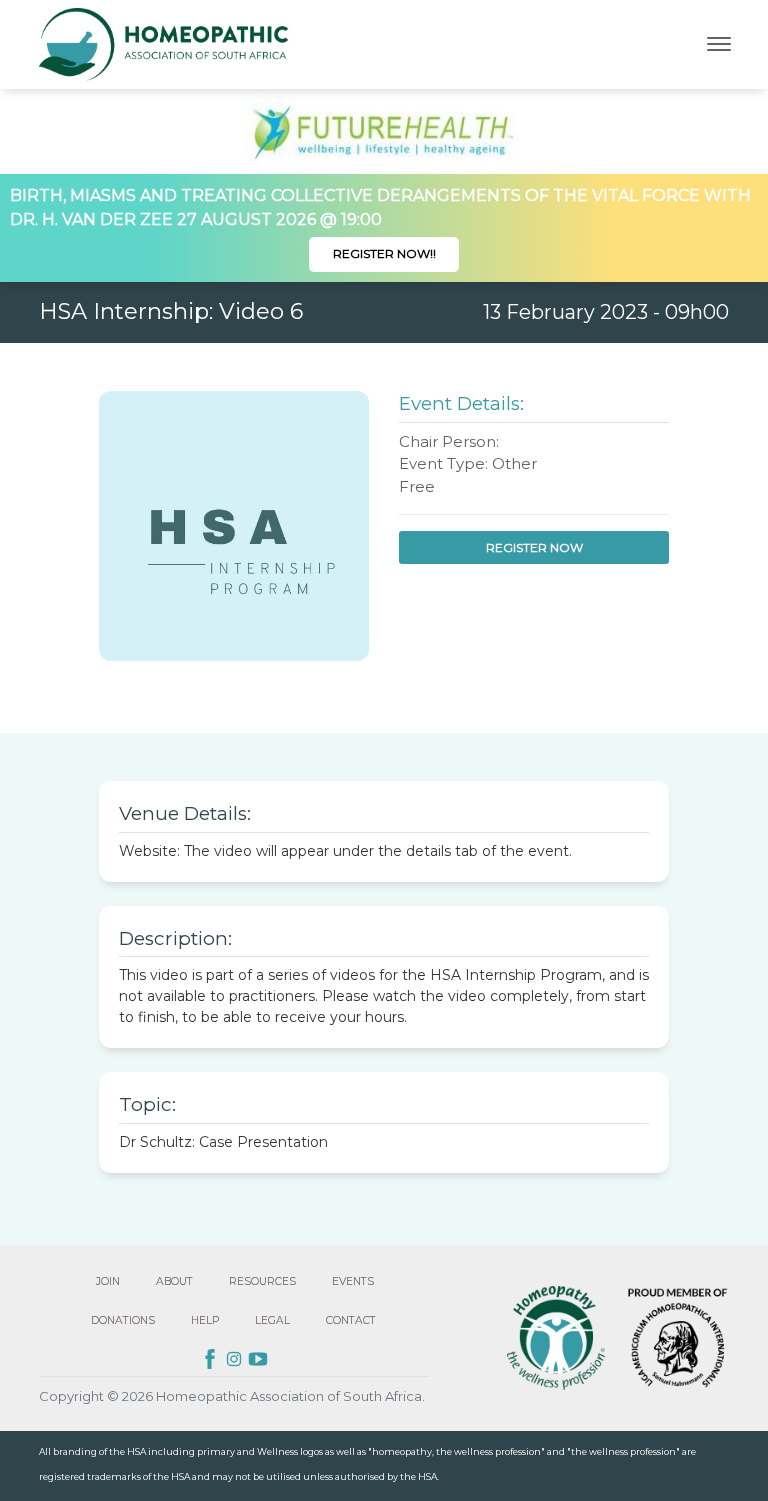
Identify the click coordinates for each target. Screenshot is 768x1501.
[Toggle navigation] (719, 44)
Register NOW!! (384, 253)
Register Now (534, 547)
